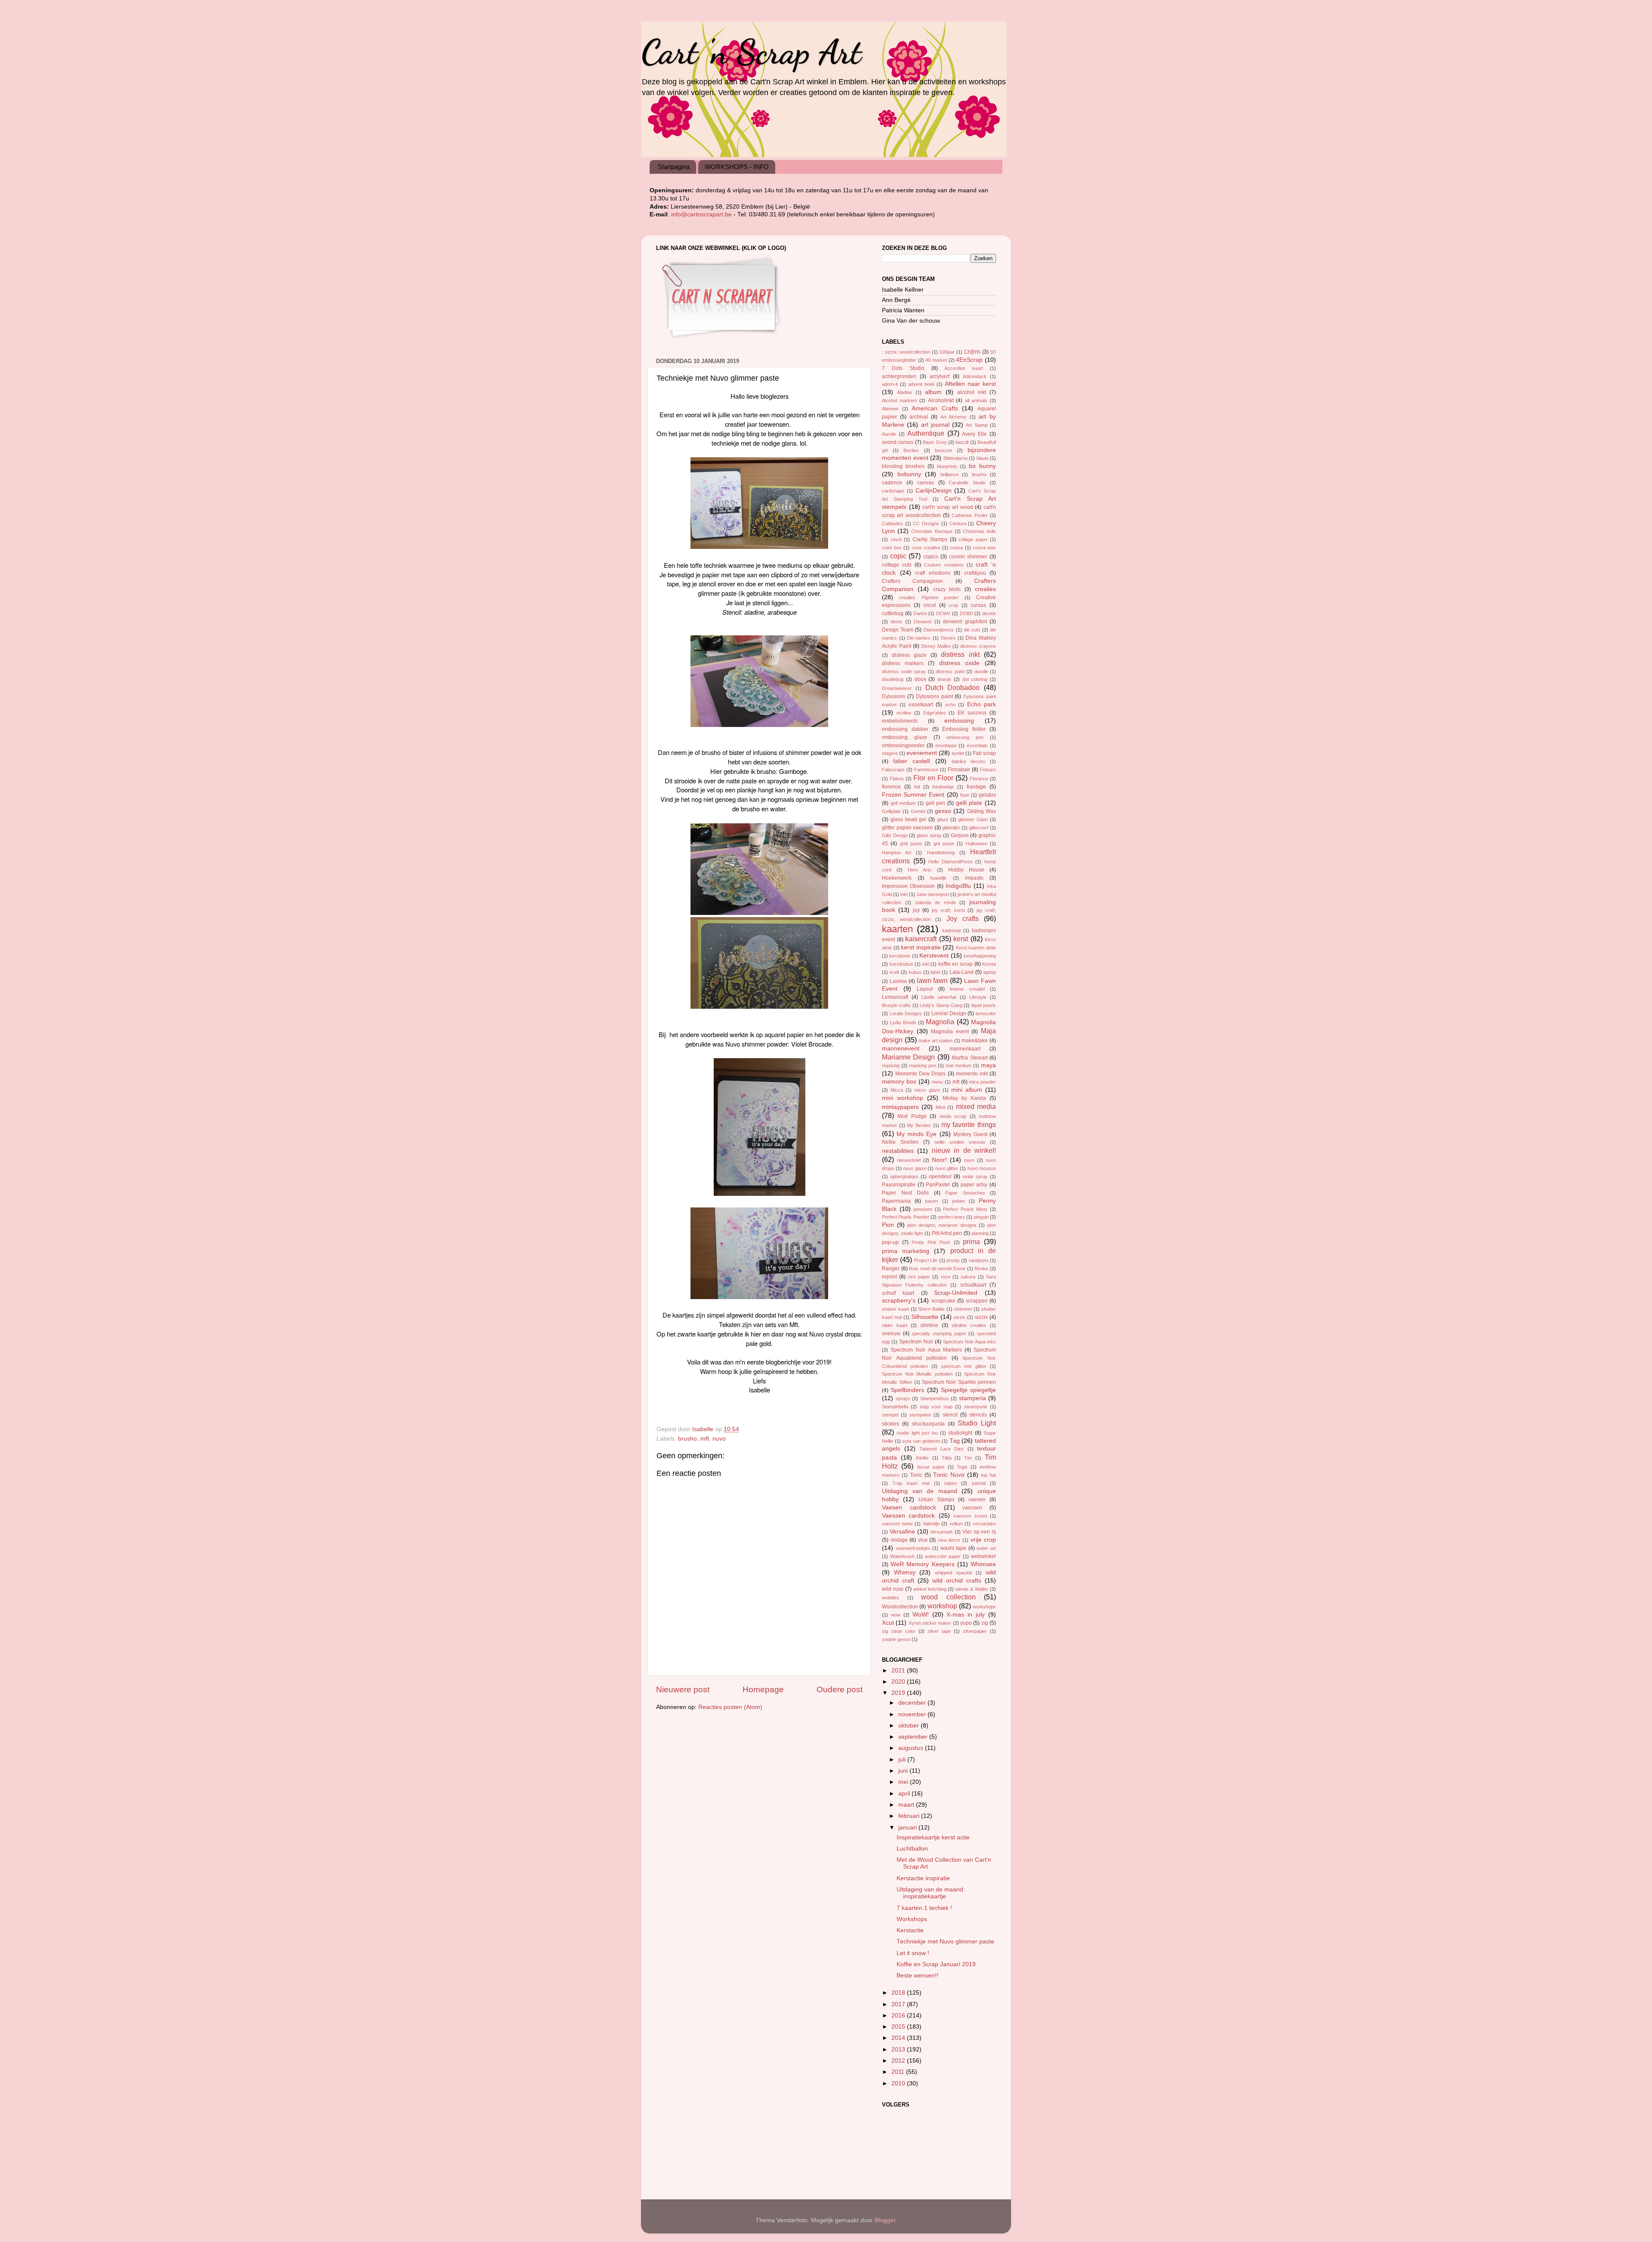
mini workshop (903, 1098)
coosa (956, 548)
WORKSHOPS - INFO (737, 167)
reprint (889, 1277)
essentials (977, 745)
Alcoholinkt (941, 400)
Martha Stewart (969, 1058)
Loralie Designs (906, 1013)
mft (705, 1439)
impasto (974, 878)
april (905, 1794)
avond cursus (898, 442)
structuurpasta (928, 1424)
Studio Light (977, 1423)
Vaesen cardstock (909, 1507)
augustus (912, 1748)
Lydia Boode (903, 1022)
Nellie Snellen (900, 1142)
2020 (899, 1682)
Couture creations (944, 565)
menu (937, 1082)
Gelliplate (891, 811)
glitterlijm (951, 828)
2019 (899, 1693)
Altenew (890, 409)
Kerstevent (934, 956)
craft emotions (933, 573)
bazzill (962, 442)
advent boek (922, 384)
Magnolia (940, 1022)
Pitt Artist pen (947, 1233)
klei (926, 964)
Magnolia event (950, 1032)
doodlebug (893, 679)
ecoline (904, 713)
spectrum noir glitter (964, 1366)
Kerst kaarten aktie (976, 948)
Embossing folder (964, 729)
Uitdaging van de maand (920, 1491)
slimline (929, 1325)
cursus (978, 605)
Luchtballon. (913, 1849)
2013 (899, 2050)
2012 (899, 2061)
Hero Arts (920, 870)
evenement (922, 753)
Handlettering (941, 853)
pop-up (890, 1242)
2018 (899, 1993)
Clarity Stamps (930, 539)
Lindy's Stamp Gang (941, 1005)
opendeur (940, 1176)
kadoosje (952, 930)
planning (980, 1233)
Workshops (912, 1919)
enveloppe (946, 745)
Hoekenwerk (897, 878)
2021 (899, 1671)
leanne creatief (967, 989)
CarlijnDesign (934, 491)
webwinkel (983, 1556)
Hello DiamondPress (951, 862)
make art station (935, 1041)
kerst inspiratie (921, 947)
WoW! (921, 1615)
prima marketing (906, 1251)
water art (986, 1548)
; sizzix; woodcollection (906, 352)
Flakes (897, 779)
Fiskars (988, 770)
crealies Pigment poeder (929, 597)
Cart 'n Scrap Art (751, 52)
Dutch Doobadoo (953, 687)
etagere (890, 753)
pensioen (923, 1209)
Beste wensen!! (917, 1976)
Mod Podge (912, 1116)
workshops (984, 1607)
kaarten (897, 929)
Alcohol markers (900, 400)
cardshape (893, 491)
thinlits (922, 1458)
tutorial (979, 1483)
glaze (943, 819)
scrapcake (943, 1301)
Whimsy (905, 1572)
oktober (909, 1726)
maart (907, 1805)
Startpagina (674, 167)
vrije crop (983, 1540)
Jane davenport (933, 894)
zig (985, 1623)
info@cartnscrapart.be (702, 214)
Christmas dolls (979, 531)
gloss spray (929, 835)
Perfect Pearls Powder (906, 1217)
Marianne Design (908, 1057)
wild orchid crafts (957, 1581)
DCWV (943, 613)
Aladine (905, 392)
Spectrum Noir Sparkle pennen (959, 1382)
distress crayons (978, 646)
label (935, 972)
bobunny (909, 474)
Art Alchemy (954, 417)
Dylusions (894, 696)
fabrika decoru (968, 761)
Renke (981, 1269)
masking (891, 1066)
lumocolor (986, 1013)
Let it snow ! (913, 1953)
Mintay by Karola (964, 1098)
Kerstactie (910, 1930)
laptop (990, 972)
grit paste (944, 844)
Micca (897, 1090)
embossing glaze (905, 737)
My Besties (919, 1125)
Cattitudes (892, 524)
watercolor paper (943, 1556)
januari (908, 1828)
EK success (972, 713)
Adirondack (975, 376)
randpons (979, 1260)
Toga (962, 1467)
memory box (899, 1082)
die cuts (972, 630)
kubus (915, 972)
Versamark (942, 1532)
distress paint (950, 671)
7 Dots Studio (903, 368)
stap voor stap (936, 1407)
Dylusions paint (934, 696)
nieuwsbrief (909, 1160)
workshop (942, 1606)
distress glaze (909, 655)
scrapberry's (899, 1301)
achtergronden (899, 376)
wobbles (891, 1598)
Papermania (896, 1201)
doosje (944, 679)
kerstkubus (902, 964)
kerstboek (900, 956)
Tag (955, 1441)
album (933, 392)
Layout (925, 989)
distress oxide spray (904, 671)
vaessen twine (897, 1524)
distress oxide (960, 663)
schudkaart (973, 1285)
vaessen (972, 1508)
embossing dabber (905, 729)
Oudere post (840, 1689)
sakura (968, 1277)
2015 (899, 2027)
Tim (968, 1458)
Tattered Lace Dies (942, 1449)
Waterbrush (902, 1556)
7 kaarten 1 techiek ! (924, 1908)
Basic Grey (935, 442)
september (914, 1737)
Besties (911, 450)
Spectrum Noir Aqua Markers (926, 1350)
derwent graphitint (965, 622)
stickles (891, 1424)
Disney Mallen (936, 646)
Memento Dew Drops (920, 1074)
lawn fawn (932, 980)
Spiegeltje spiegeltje (968, 1390)
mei (904, 1782)
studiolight (960, 1433)
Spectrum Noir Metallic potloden (917, 1374)
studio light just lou (917, 1433)
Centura (958, 524)
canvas (926, 483)
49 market (936, 360)
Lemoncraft (895, 997)
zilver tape (939, 1631)
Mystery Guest (970, 1134)
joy (916, 910)
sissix (959, 1317)
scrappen (977, 1301)
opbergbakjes (904, 1176)
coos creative (926, 548)
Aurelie (889, 434)
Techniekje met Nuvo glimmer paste (945, 1942)
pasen (931, 1201)
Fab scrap (984, 753)
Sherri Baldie (931, 1309)
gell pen (936, 803)
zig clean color (899, 1631)
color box (892, 548)
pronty (953, 1260)
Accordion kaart (964, 368)
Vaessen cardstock (908, 1516)
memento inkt (972, 1074)
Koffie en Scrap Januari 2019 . (938, 1964)
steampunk (976, 1407)
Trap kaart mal (911, 1483)
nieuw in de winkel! (964, 1150)
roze (946, 1277)
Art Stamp (977, 425)
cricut (929, 605)
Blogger (885, 2220)
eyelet (958, 753)
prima (971, 1241)
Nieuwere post (683, 1689)
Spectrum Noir (916, 1342)
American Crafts (935, 408)
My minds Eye (917, 1134)
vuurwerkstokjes (913, 1548)
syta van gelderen (921, 1441)
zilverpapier (975, 1631)
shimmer (963, 1309)
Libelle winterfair (939, 997)
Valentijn (931, 1524)
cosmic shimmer (968, 557)
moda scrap (953, 1116)
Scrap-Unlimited (956, 1293)
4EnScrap (969, 360)
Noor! (939, 1160)
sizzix (981, 1317)
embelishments (900, 721)
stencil (950, 1415)
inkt (904, 894)
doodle (981, 671)
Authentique (926, 433)
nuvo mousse (982, 1168)
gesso (943, 811)
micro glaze (927, 1090)
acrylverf (940, 376)
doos (920, 679)
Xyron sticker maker (930, 1623)
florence (891, 787)
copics (931, 557)
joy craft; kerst (948, 910)
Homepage (763, 1689)
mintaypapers (900, 1107)
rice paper (919, 1277)
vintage (899, 1540)
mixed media (976, 1106)
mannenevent (901, 1049)
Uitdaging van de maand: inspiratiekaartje (931, 1893)
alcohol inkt (972, 392)
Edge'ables (935, 713)
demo (896, 622)
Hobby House (966, 870)
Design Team (898, 630)
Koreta (989, 964)
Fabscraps (893, 770)
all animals (976, 400)
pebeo (959, 1201)
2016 (899, 2016)
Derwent (923, 622)
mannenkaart (965, 1049)
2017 (899, 2004)
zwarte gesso (896, 1639)
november (913, 1714)
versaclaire (984, 1524)
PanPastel (938, 1185)
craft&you (975, 573)
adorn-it (890, 384)
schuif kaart (898, 1293)
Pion (888, 1225)
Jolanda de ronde (935, 902)
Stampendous (935, 1398)
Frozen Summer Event (913, 795)
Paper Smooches (965, 1193)
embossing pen (965, 737)
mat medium (959, 1066)
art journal (935, 425)
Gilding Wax (982, 811)
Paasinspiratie (899, 1185)
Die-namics (919, 638)
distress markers (903, 663)
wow (896, 1615)
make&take (975, 1041)
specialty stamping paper (939, 1333)
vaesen (977, 1500)
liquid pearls (984, 1005)
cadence (892, 483)
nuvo (719, 1439)
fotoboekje (943, 787)
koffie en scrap (955, 964)
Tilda (947, 1458)
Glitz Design (895, 835)
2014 (899, 2038)
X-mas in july (966, 1615)
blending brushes (903, 466)
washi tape (954, 1548)
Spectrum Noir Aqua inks (969, 1342)
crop (953, 605)
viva (923, 1540)
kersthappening (980, 956)
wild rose (893, 1589)
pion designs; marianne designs (942, 1225)
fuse (965, 795)
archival (919, 417)
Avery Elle (974, 434)
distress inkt (960, 654)
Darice (920, 613)
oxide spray (975, 1176)
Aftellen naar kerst (970, 384)
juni (904, 1771)
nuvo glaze (915, 1168)
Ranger (891, 1269)
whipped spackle (954, 1573)
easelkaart (921, 705)
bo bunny (982, 466)
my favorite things (969, 1124)
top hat (988, 1475)
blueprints (947, 466)
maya (988, 1065)
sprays (903, 1398)
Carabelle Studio (967, 483)
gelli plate (969, 803)
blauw (983, 458)
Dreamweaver (897, 688)
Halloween (977, 844)
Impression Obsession (908, 886)
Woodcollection (900, 1607)
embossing (959, 721)
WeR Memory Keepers (922, 1564)
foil (917, 787)
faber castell (911, 761)
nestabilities (898, 1151)
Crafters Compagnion (912, 581)
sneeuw (891, 1333)
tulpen (951, 1483)
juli (903, 1760)
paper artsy (974, 1185)
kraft (894, 972)
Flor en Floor (933, 778)
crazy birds (947, 589)
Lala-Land (962, 972)
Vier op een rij (979, 1532)
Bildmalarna (955, 458)
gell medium (903, 803)
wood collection (948, 1597)
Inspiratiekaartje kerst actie (933, 1837)
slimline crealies (969, 1325)
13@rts (972, 352)
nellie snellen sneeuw (960, 1142)
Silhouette (925, 1317)
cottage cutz (897, 565)
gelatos (987, 795)
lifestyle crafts (896, 1005)
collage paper (973, 539)
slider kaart (895, 1325)
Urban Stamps (937, 1500)
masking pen (923, 1066)
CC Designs (926, 524)
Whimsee (983, 1564)
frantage (976, 787)
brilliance (949, 474)
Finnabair (959, 770)
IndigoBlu (958, 886)
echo (950, 705)
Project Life (926, 1260)
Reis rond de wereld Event (937, 1269)
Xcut (888, 1623)
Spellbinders (907, 1390)
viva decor (949, 1540)
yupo (966, 1623)
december (913, 1703)
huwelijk (938, 878)
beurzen (943, 450)
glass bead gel (909, 819)
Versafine (902, 1532)
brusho (687, 1439)
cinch (896, 539)
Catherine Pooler (969, 515)
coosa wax (984, 548)
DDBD (966, 613)
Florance (979, 779)
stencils (978, 1415)
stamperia (972, 1398)
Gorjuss (960, 835)
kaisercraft (921, 939)
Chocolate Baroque (932, 531)
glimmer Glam (973, 819)
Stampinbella (895, 1407)
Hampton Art (897, 853)
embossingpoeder (903, 745)
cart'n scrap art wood (948, 507)
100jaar (947, 352)
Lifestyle (978, 997)
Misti (940, 1107)
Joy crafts (963, 918)
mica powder (982, 1082)
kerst (961, 939)
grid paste (911, 844)
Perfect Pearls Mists (965, 1209)
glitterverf (979, 828)
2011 (899, 2072)
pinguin (981, 1217)
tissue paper (931, 1467)
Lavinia (898, 981)
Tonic (916, 1475)
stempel (890, 1415)
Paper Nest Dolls (905, 1193)
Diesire (948, 638)
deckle (989, 613)
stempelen (920, 1415)
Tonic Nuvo (949, 1475)
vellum (956, 1524)
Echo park (982, 704)
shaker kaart (895, 1309)
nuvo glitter (947, 1168)
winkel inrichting (930, 1589)
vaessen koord (970, 1516)
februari (910, 1816)
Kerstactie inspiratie (923, 1878)
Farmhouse (926, 770)
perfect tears (952, 1217)
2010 (899, 2083)
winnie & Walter (972, 1589)
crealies (985, 589)
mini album (967, 1090)
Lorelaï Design (949, 1013)
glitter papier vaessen (907, 828)
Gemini (918, 811)
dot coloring (975, 679)
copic (898, 556)
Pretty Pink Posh (931, 1242)
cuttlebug (893, 613)
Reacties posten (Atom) (730, 1707)
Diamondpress (938, 630)
